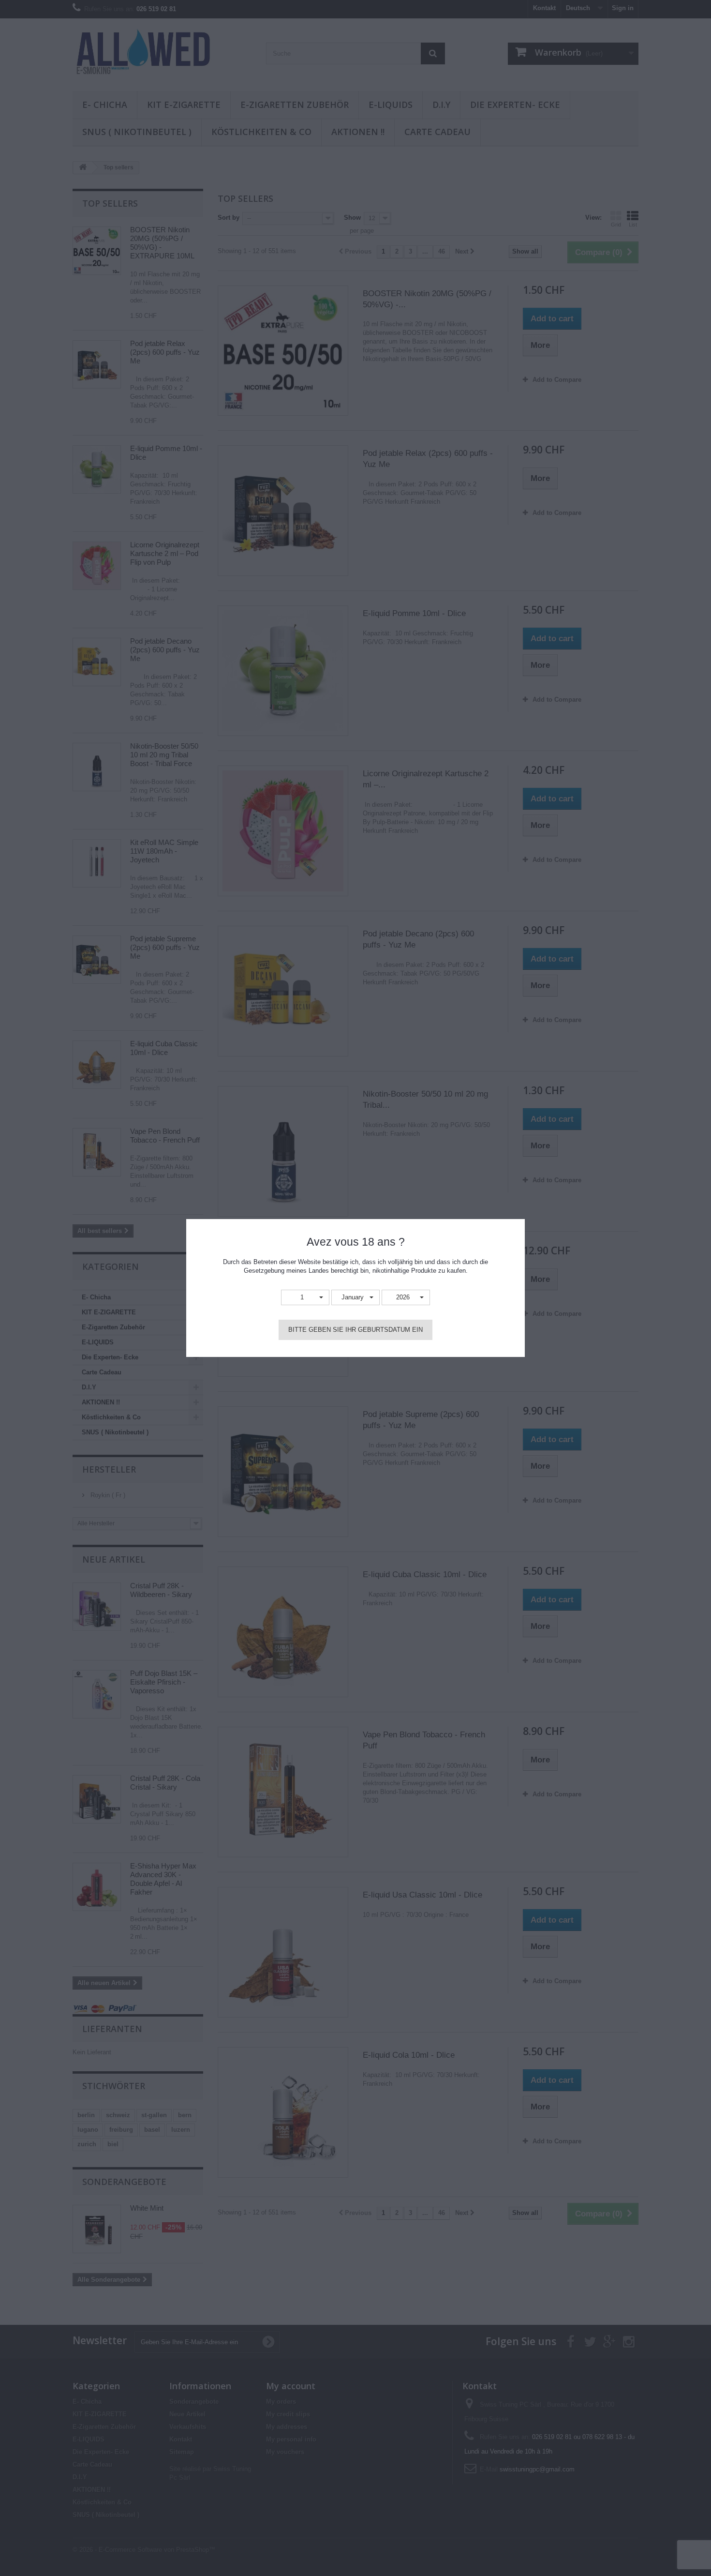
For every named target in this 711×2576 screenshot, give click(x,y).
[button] (305, 1298)
